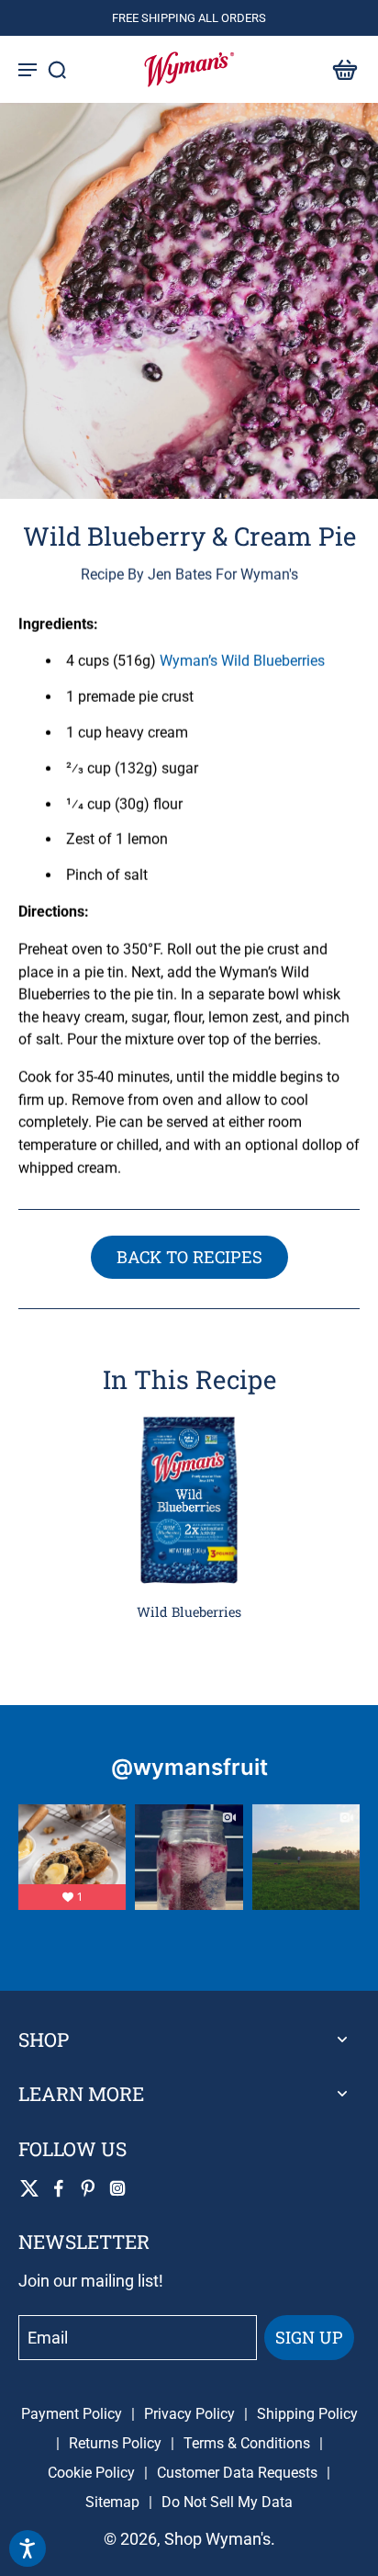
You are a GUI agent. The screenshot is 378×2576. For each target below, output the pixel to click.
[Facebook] (59, 2188)
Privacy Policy (189, 2414)
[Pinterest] (88, 2188)
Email (48, 2338)
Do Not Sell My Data (227, 2502)
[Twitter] (29, 2188)
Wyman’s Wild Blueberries (242, 661)
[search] (57, 69)
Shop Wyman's (217, 2539)
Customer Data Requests (237, 2473)
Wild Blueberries (189, 1612)
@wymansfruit (189, 1767)
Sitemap (112, 2502)
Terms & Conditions (247, 2443)
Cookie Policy (91, 2473)
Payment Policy (72, 2414)
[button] (339, 69)
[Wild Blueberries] (189, 1500)
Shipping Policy (307, 2414)
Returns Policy (115, 2443)
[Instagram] (117, 2188)
